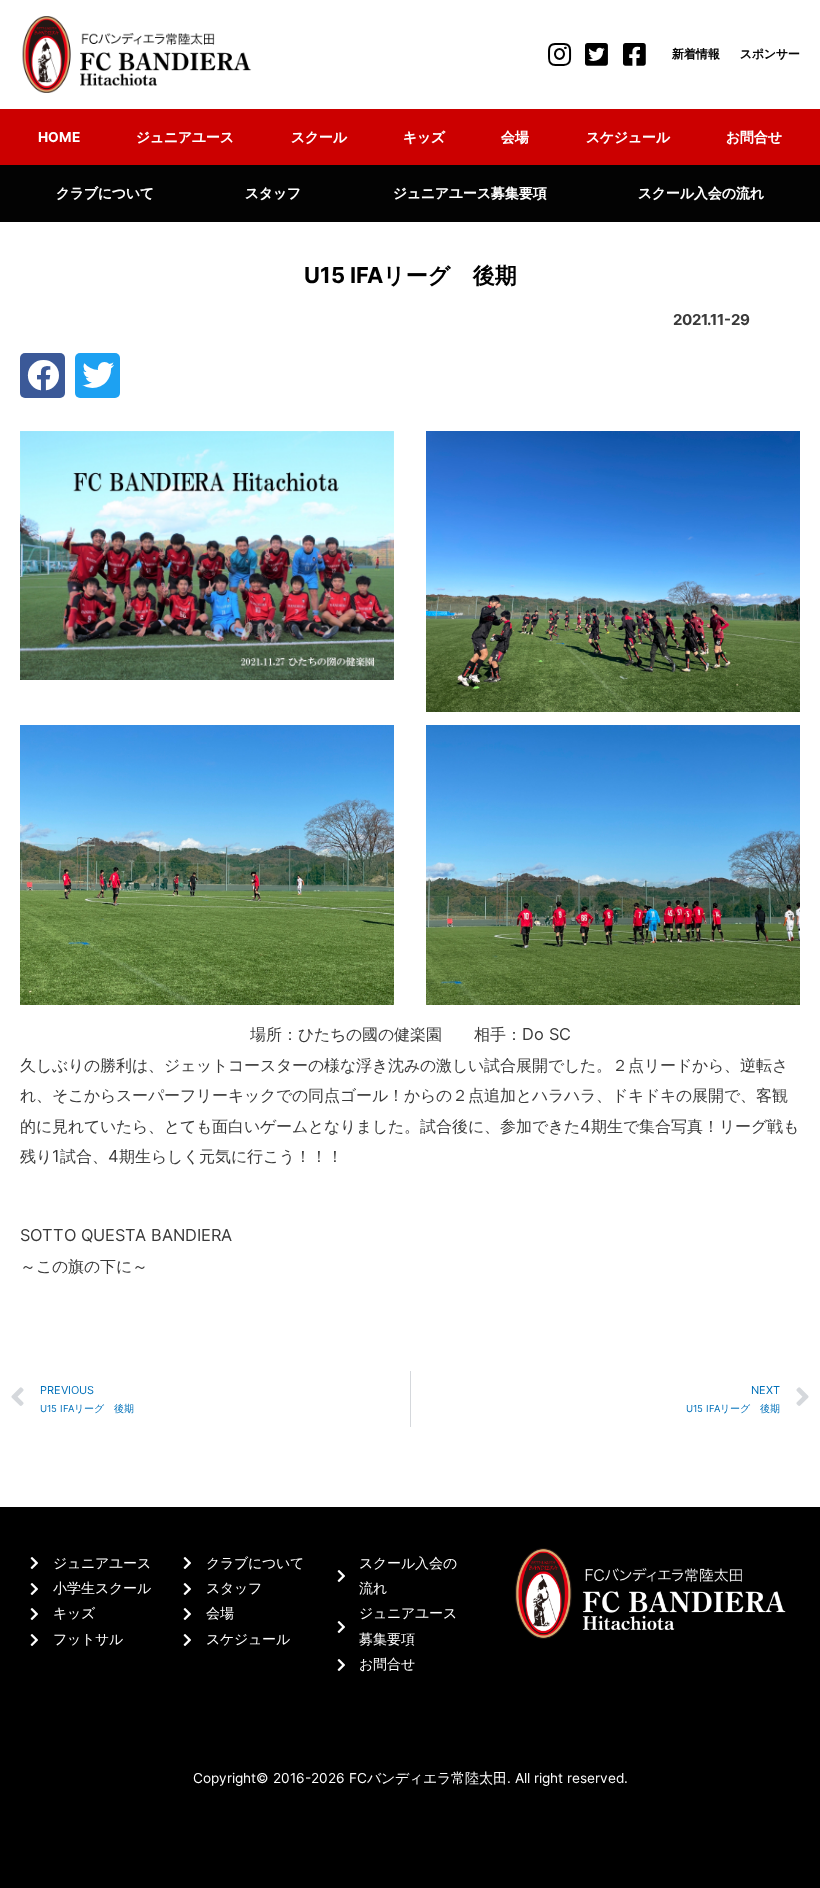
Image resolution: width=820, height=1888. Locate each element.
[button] (42, 375)
